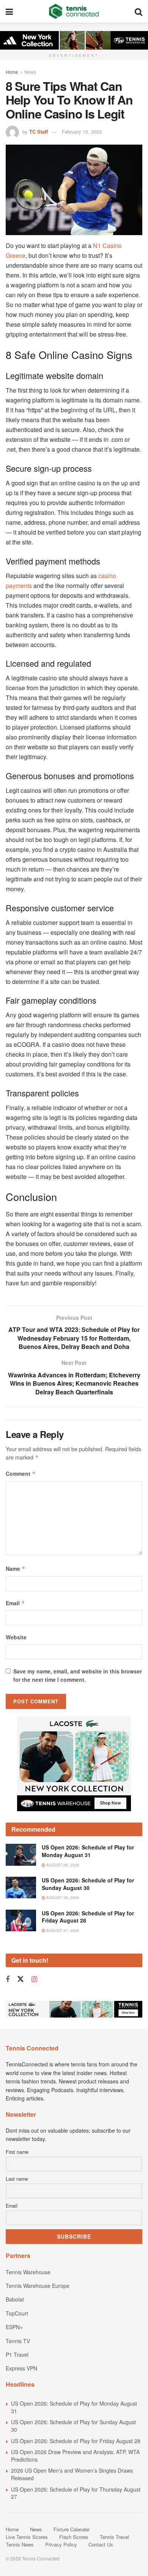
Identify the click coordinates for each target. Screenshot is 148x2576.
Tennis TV (18, 2341)
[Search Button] (139, 11)
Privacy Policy (61, 2544)
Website (16, 1637)
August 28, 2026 (62, 1865)
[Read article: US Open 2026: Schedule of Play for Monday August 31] (21, 1855)
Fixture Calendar (72, 2529)
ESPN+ (14, 2327)
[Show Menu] (9, 11)
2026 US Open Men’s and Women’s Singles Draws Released (72, 2474)
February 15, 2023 (82, 132)
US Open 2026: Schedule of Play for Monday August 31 (88, 1851)
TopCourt (17, 2313)
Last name (17, 2179)
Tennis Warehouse (28, 2272)
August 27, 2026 (62, 1930)
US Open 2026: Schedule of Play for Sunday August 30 (88, 1884)
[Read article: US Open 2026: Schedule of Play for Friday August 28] (21, 1920)
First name (17, 2152)
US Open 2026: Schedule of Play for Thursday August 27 (76, 2493)
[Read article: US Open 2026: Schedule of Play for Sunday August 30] (21, 1888)
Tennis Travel (114, 2537)
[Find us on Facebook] (8, 1979)
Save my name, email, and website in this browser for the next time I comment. (78, 1675)
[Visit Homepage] (74, 11)
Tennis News (20, 2544)
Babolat (15, 2299)
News (30, 72)
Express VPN (21, 2368)
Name (16, 1569)
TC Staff (39, 132)
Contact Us (101, 2544)
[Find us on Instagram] (34, 1979)
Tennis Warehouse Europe (38, 2286)
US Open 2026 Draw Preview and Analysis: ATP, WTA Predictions (75, 2456)
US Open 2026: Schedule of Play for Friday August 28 (88, 1917)
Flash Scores (74, 2537)
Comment (21, 1474)
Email (15, 1603)
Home (12, 72)
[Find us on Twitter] (20, 1979)
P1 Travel (17, 2355)
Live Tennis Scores (27, 2537)
